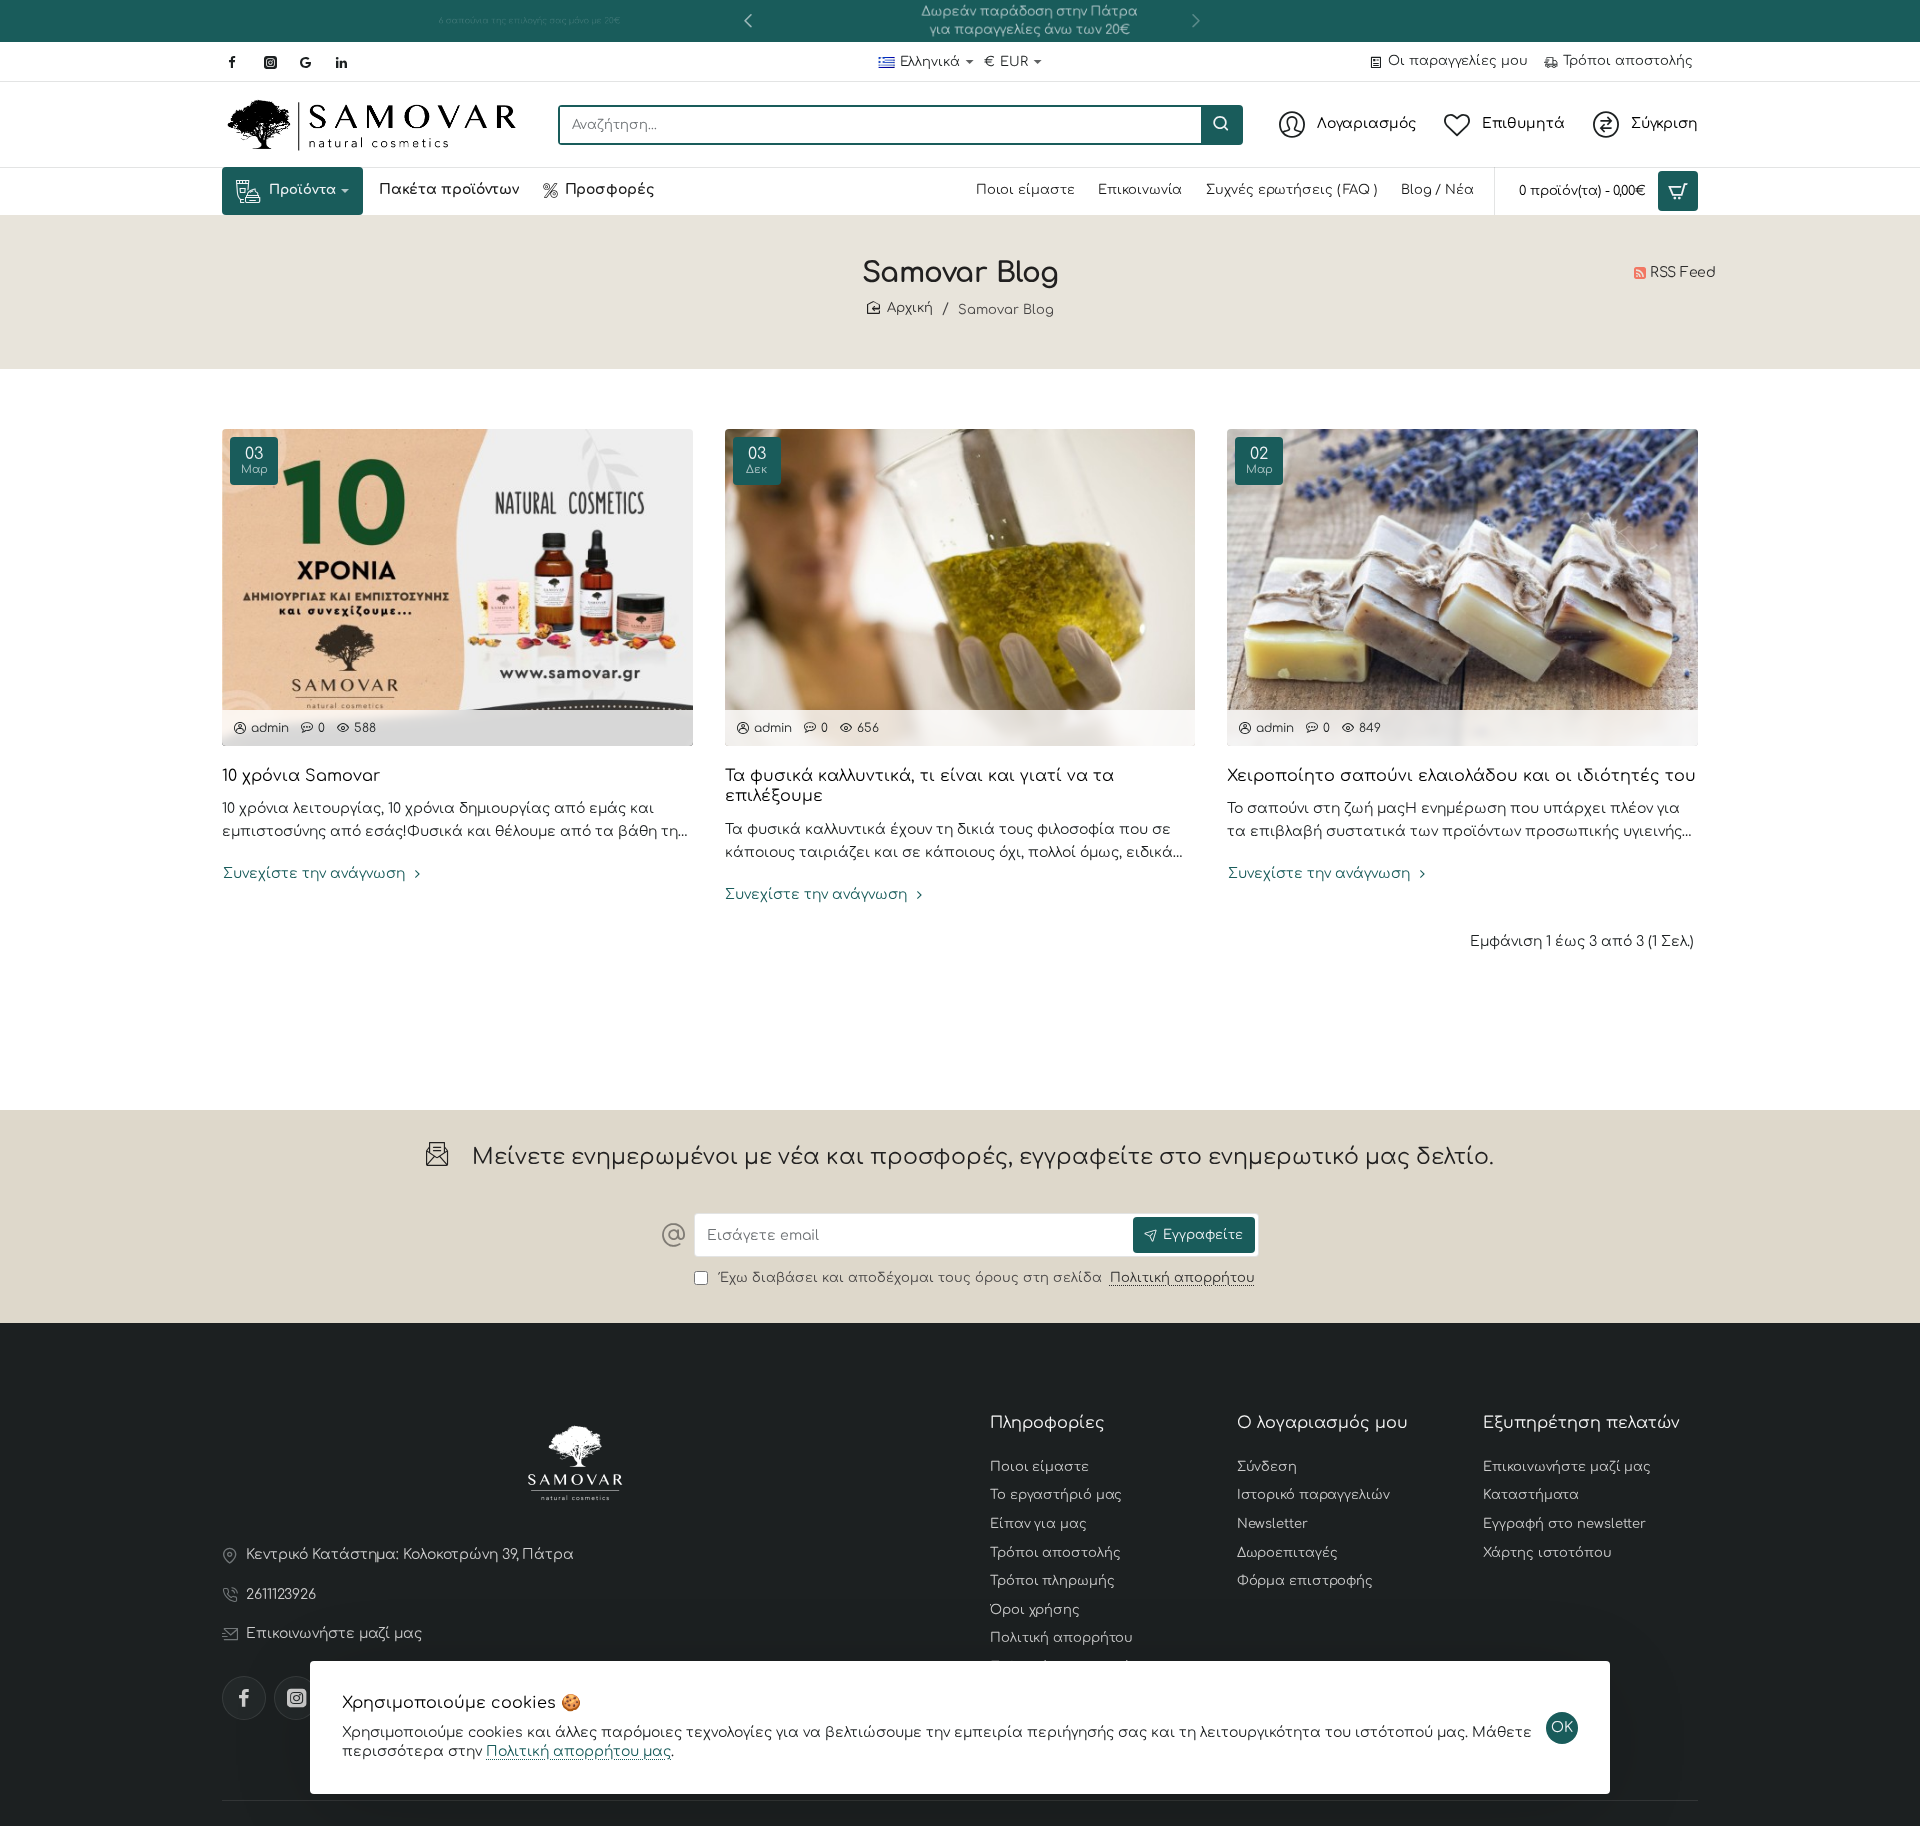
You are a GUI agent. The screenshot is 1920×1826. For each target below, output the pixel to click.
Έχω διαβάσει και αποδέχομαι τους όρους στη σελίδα (984, 1278)
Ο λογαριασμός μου (1322, 1423)
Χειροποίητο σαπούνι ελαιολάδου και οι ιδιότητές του (1461, 776)
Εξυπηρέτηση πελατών (1581, 1423)
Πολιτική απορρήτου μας (578, 1751)
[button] (748, 20)
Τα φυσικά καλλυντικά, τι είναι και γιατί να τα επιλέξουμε (919, 786)
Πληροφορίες (1047, 1423)
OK (1562, 1727)
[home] (900, 308)
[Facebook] (244, 1698)
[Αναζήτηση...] (1221, 125)
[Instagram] (296, 1698)
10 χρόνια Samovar (301, 776)
